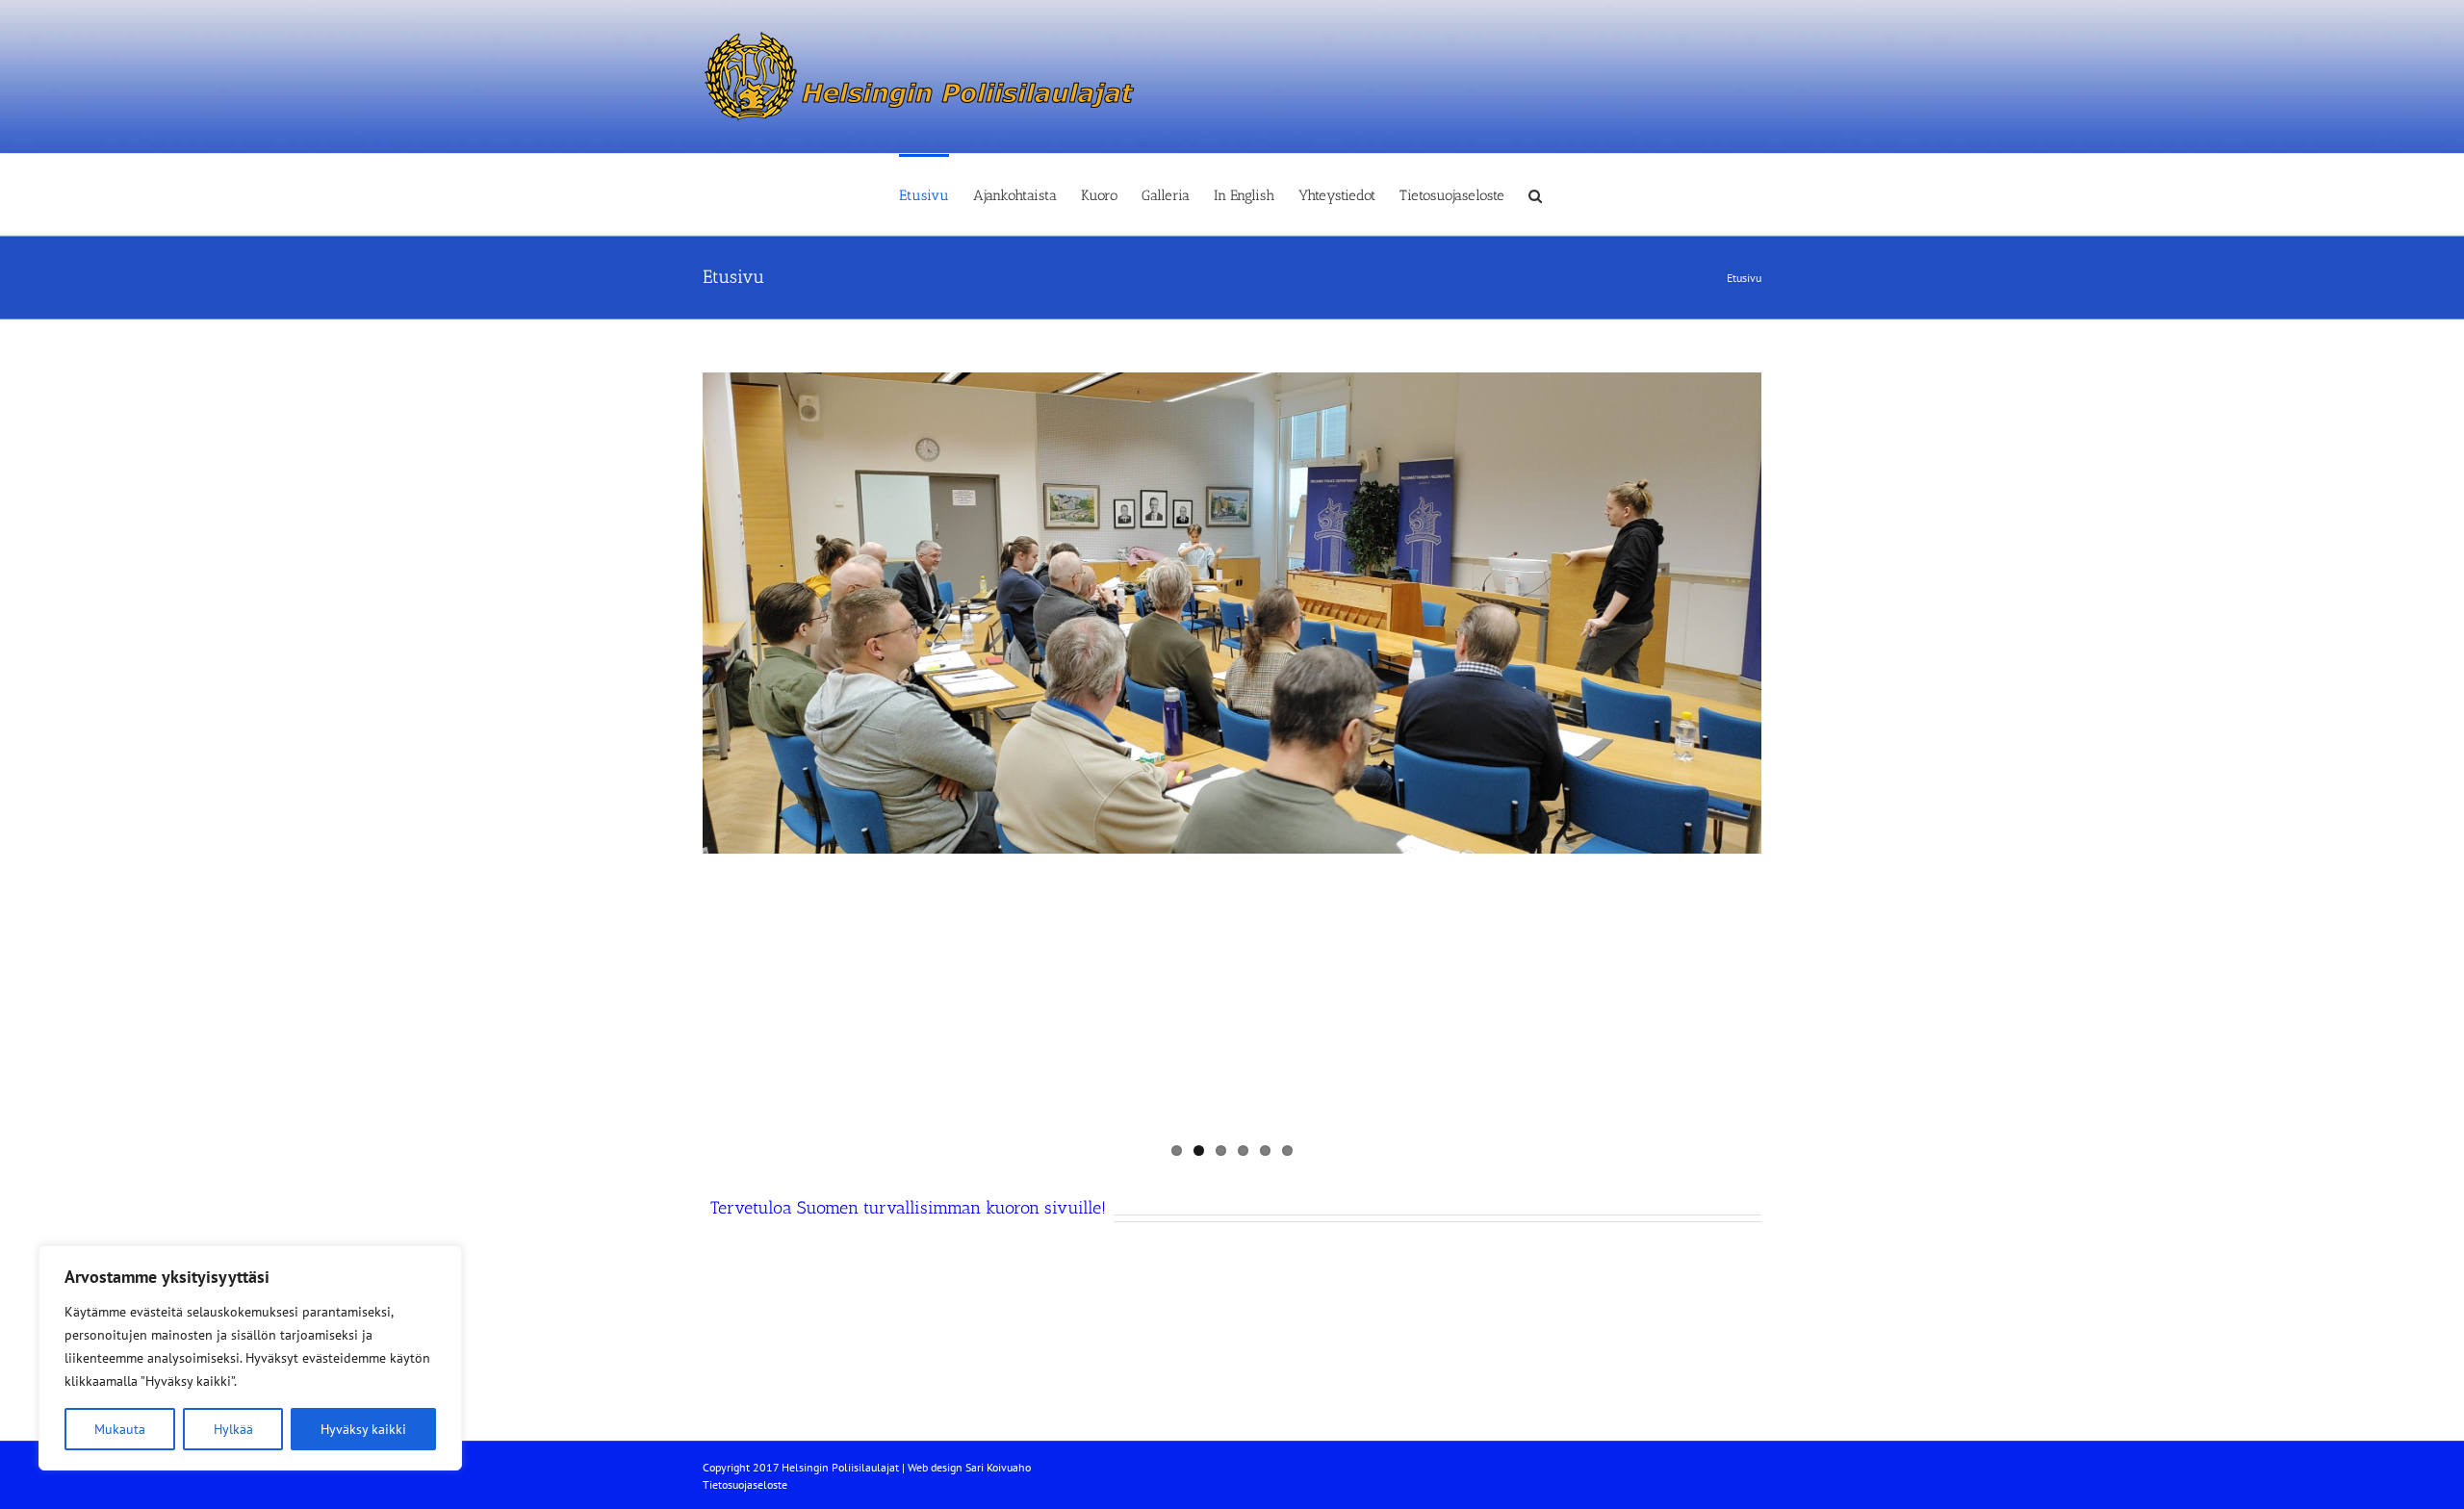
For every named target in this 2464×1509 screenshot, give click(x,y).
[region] (250, 1358)
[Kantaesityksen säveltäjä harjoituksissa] (1232, 613)
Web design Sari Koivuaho (969, 1467)
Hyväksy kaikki (363, 1429)
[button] (1535, 194)
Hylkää (233, 1429)
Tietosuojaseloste (745, 1484)
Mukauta (120, 1429)
